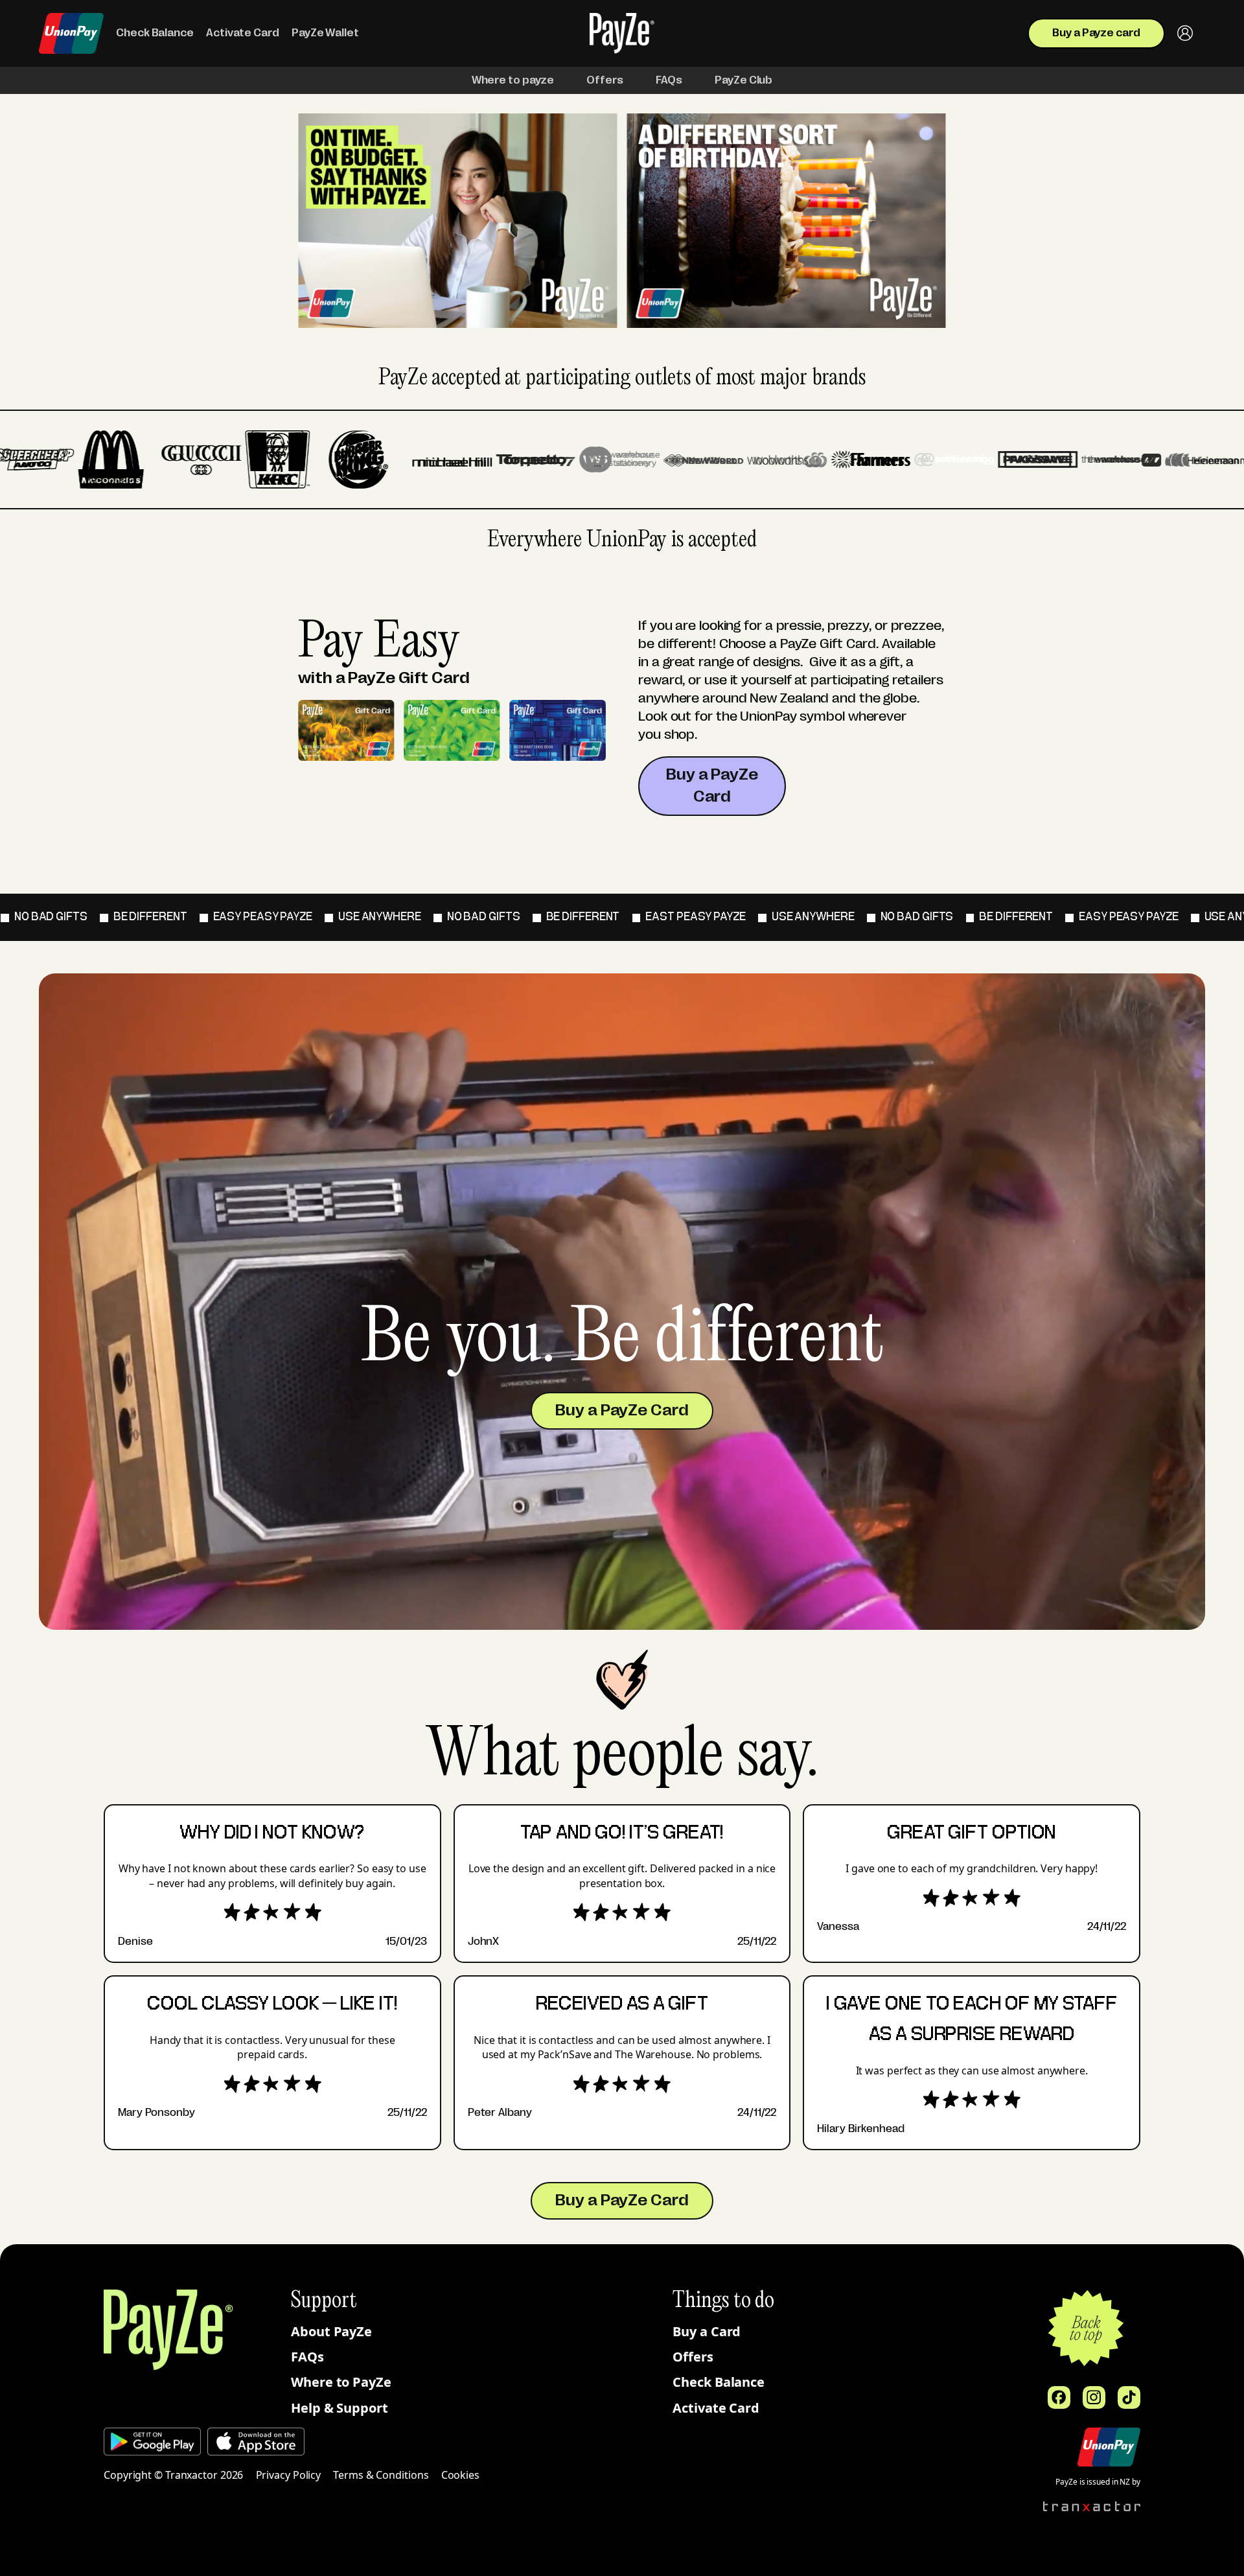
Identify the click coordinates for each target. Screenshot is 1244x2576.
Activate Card (716, 2408)
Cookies (460, 2475)
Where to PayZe (341, 2382)
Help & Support (340, 2408)
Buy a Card (707, 2331)
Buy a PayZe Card (712, 785)
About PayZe (331, 2331)
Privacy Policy (289, 2475)
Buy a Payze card (1096, 33)
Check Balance (719, 2382)
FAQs (307, 2357)
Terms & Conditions (381, 2475)
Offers (693, 2357)
